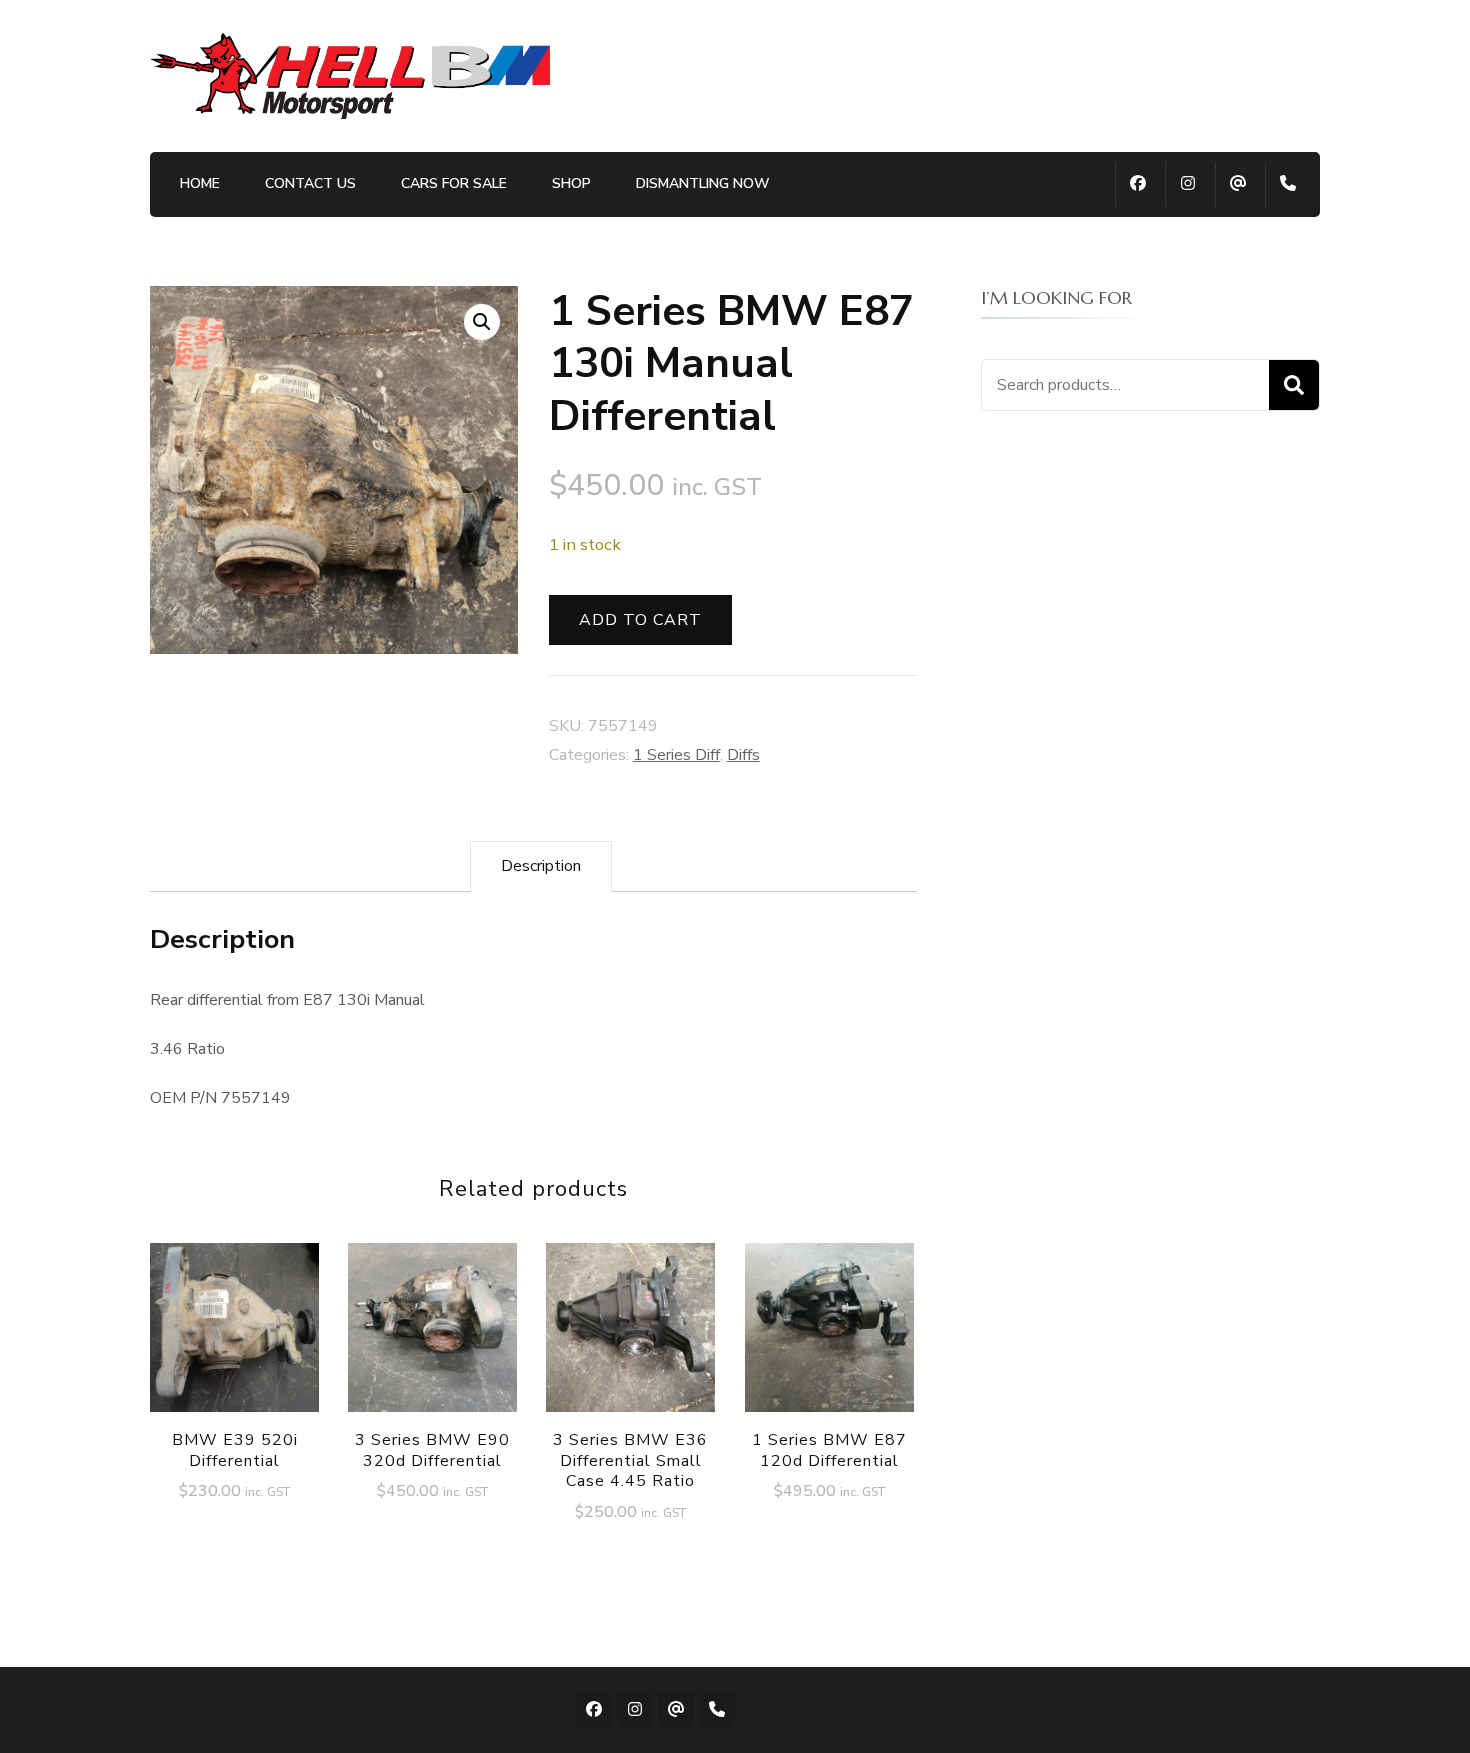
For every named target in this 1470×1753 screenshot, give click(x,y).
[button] (482, 322)
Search (1294, 385)
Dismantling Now (703, 183)
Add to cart (640, 620)
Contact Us (310, 183)
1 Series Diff (676, 755)
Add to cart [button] (234, 1333)
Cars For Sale (454, 183)
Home (200, 183)
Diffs (743, 755)
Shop (571, 183)
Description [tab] (541, 866)
